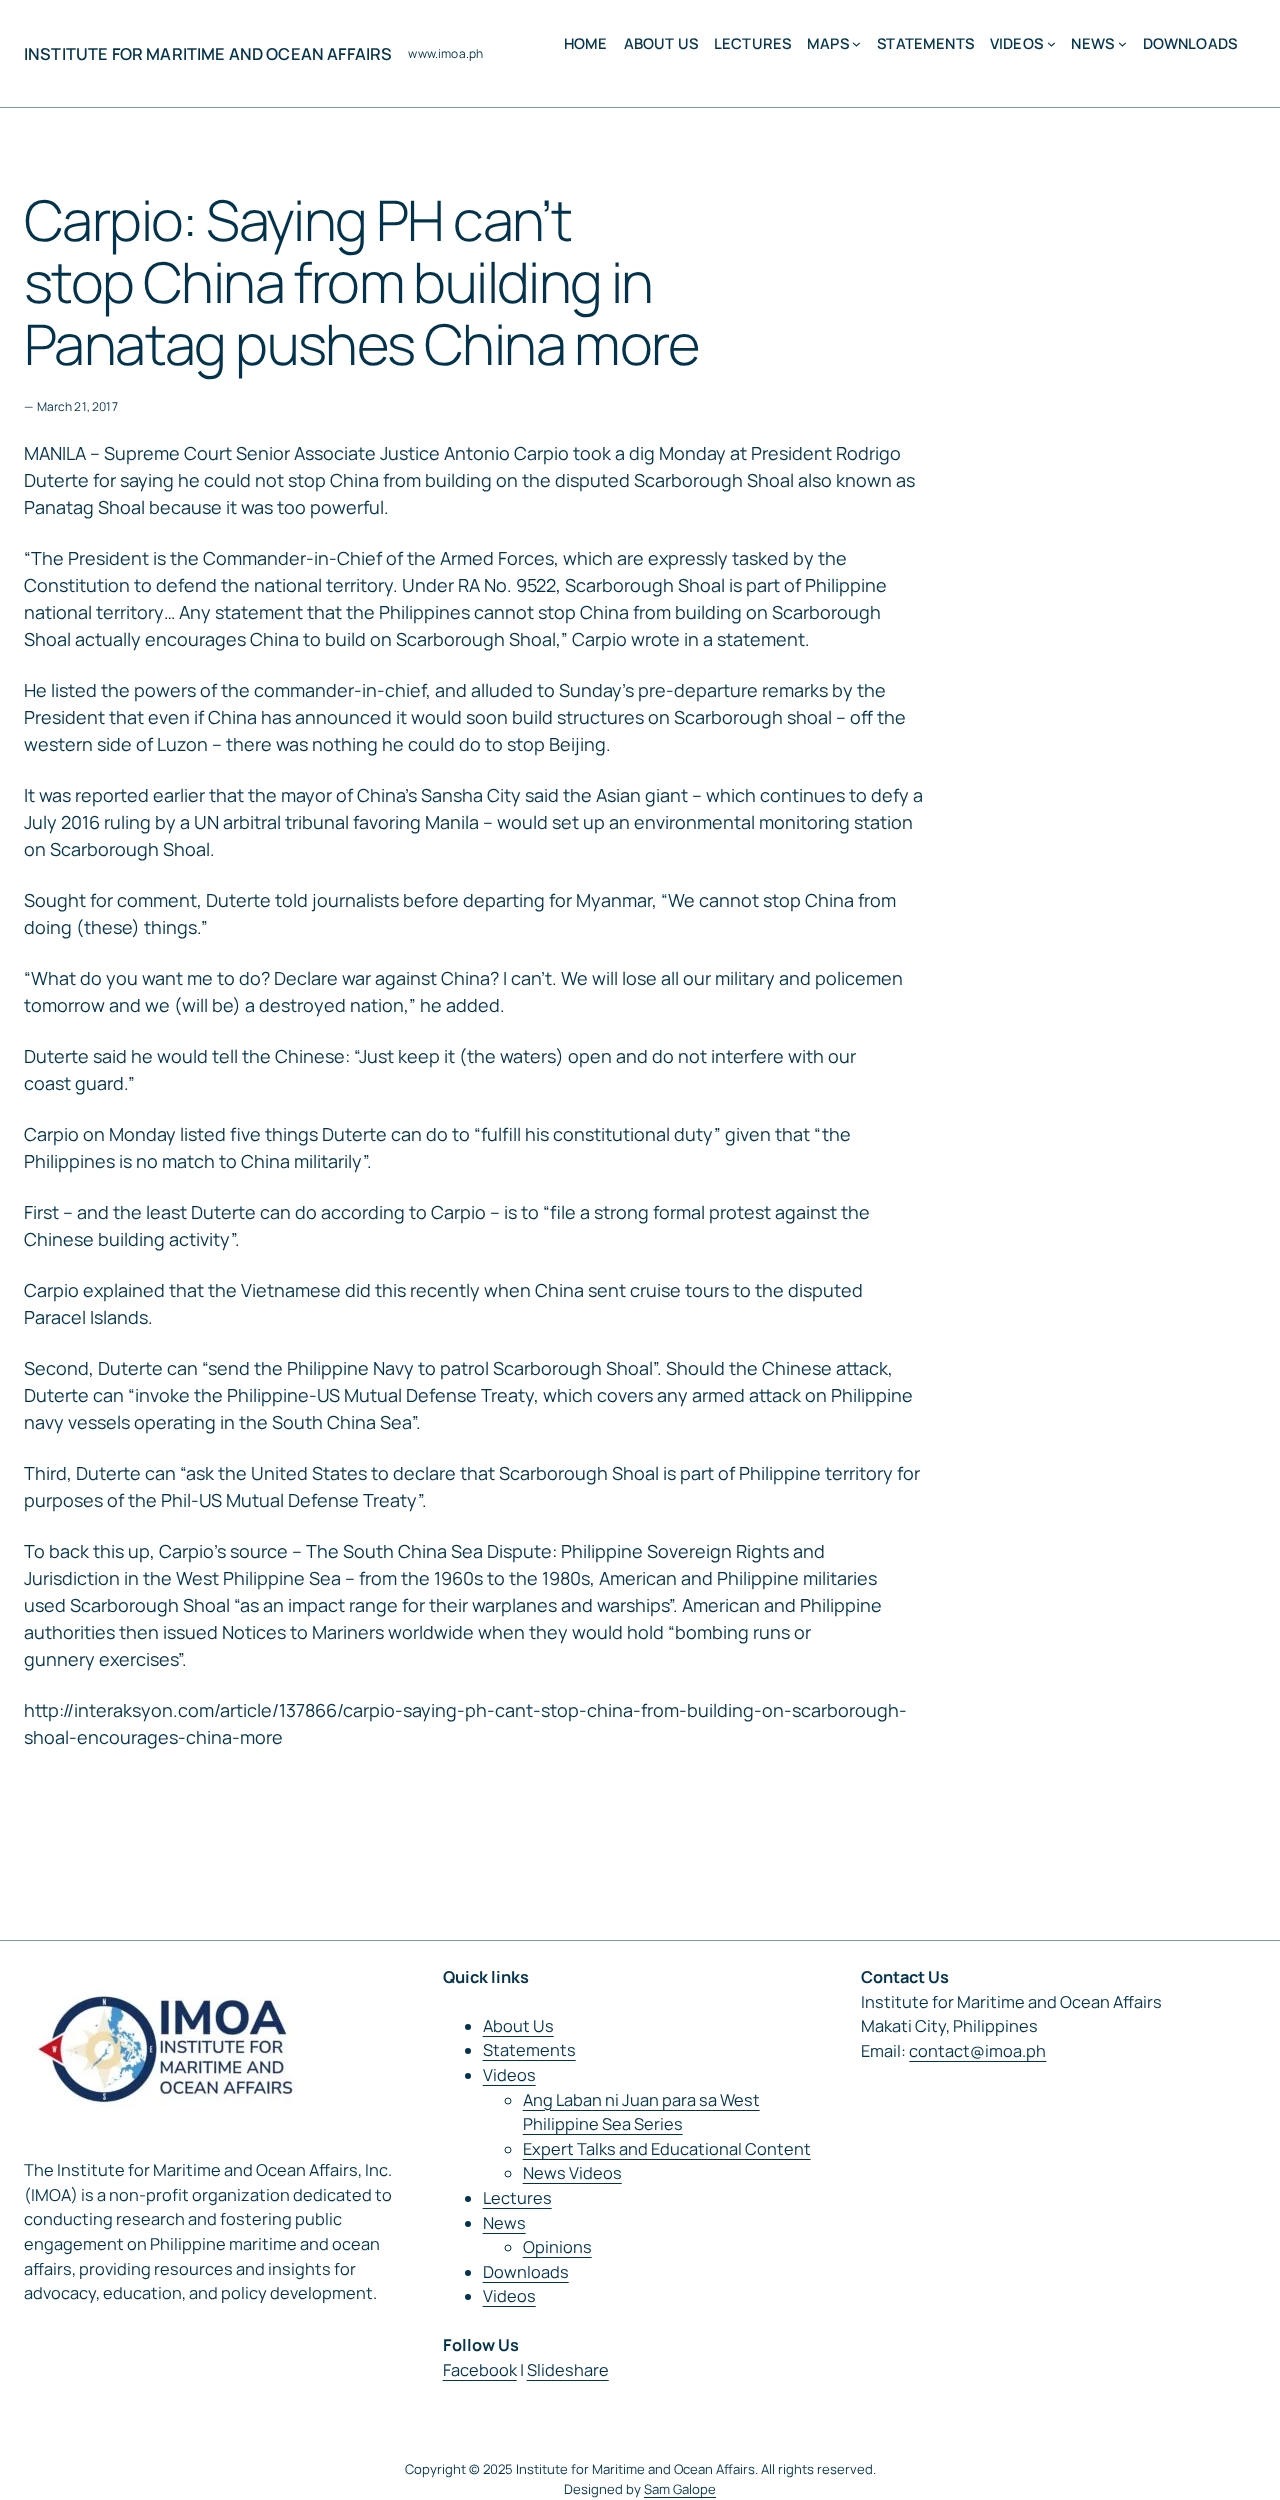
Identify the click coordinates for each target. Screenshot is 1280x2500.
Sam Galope (680, 2489)
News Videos (572, 2173)
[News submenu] (1122, 43)
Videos (509, 2075)
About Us (518, 2026)
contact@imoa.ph (977, 2051)
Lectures (517, 2198)
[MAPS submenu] (856, 43)
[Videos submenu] (1051, 43)
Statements (529, 2050)
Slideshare (568, 2370)
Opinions (557, 2247)
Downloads (526, 2272)
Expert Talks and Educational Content (667, 2149)
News (504, 2223)
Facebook (480, 2370)
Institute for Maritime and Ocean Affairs (208, 54)
